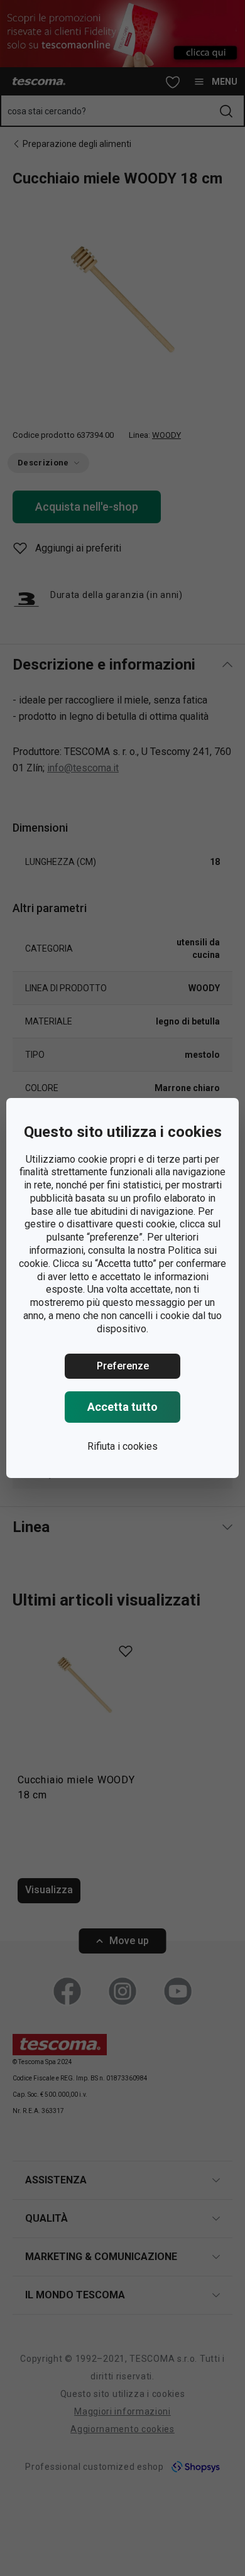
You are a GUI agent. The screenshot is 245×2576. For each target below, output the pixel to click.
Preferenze (123, 1366)
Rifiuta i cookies (122, 1446)
